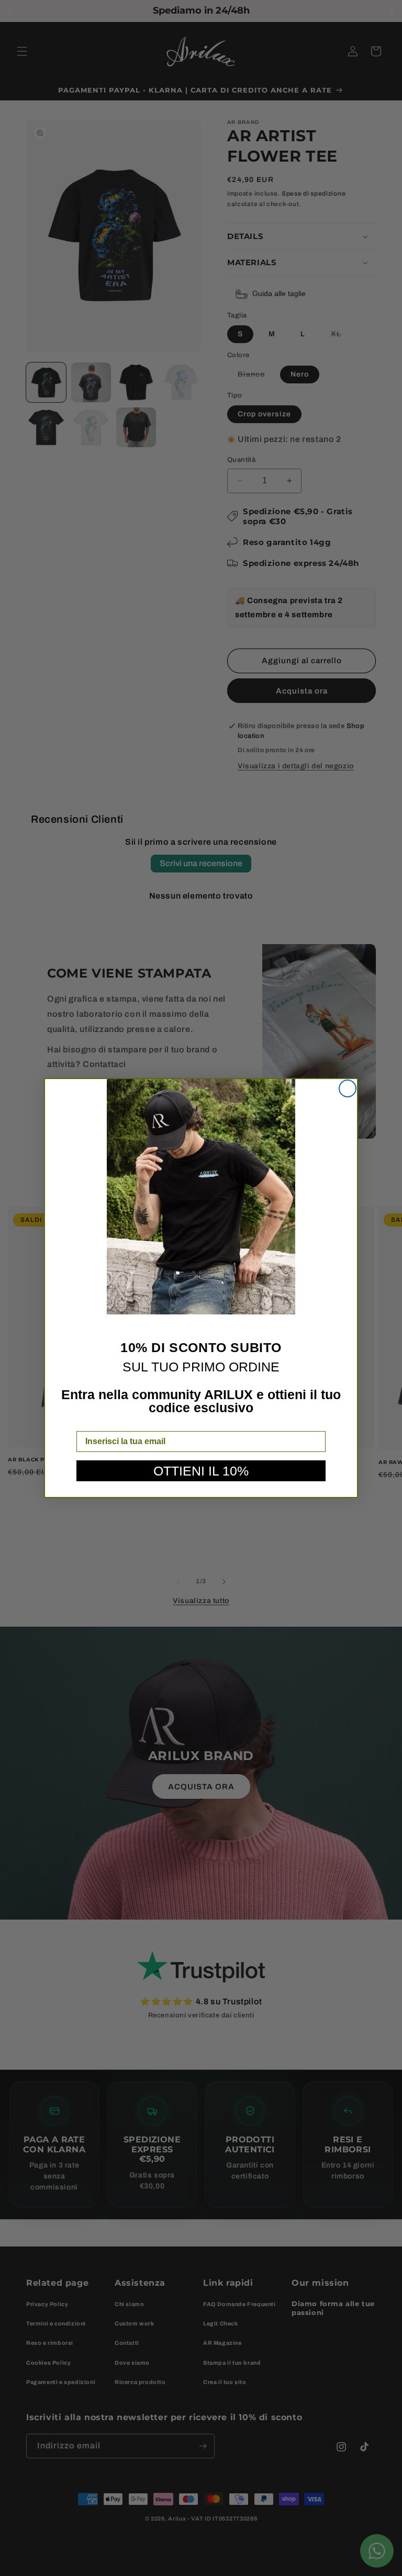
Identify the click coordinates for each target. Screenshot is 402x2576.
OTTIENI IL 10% (201, 1471)
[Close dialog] (348, 1088)
